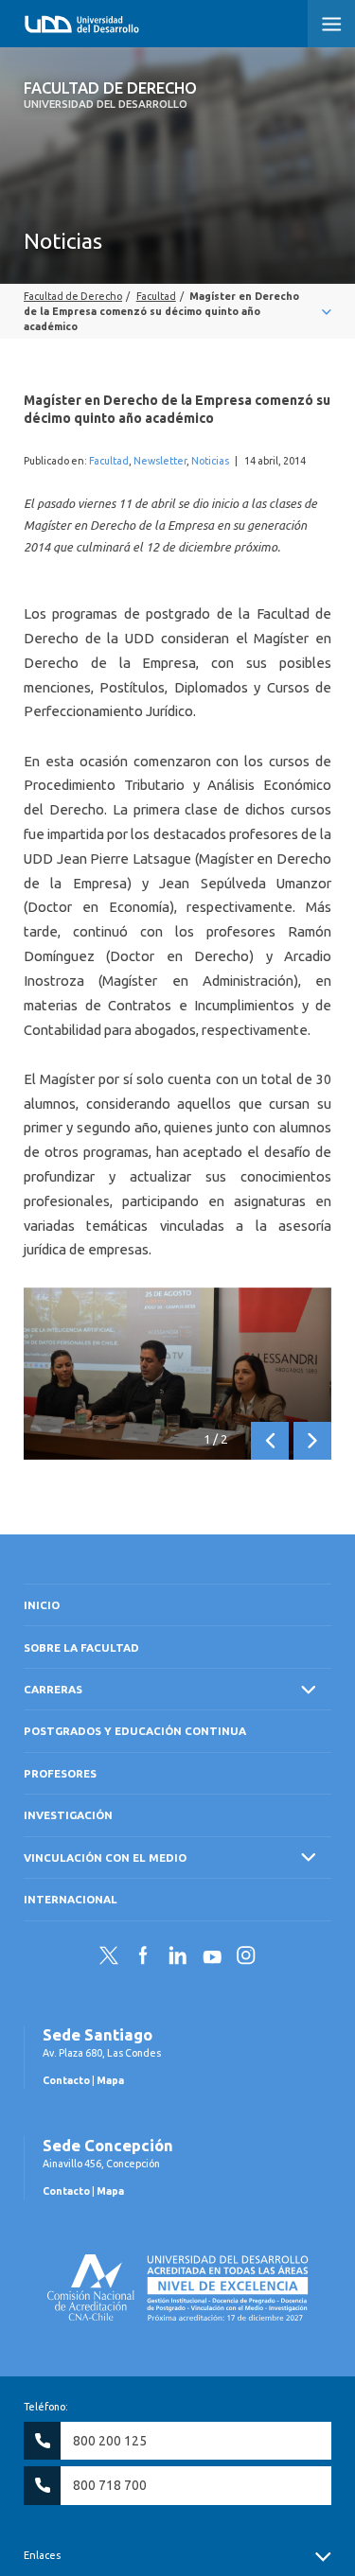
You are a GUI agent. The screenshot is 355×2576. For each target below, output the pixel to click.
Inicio (42, 1605)
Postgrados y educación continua (135, 1731)
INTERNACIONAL (71, 1899)
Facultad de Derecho (110, 95)
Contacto (66, 2080)
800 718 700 (110, 2485)
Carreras (53, 1689)
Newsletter (160, 461)
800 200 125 (110, 2441)
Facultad (109, 461)
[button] (331, 24)
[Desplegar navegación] (177, 311)
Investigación (68, 1815)
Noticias (210, 461)
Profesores (60, 1773)
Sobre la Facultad (81, 1647)
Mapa (110, 2080)
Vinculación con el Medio (105, 1858)
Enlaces (42, 2555)
